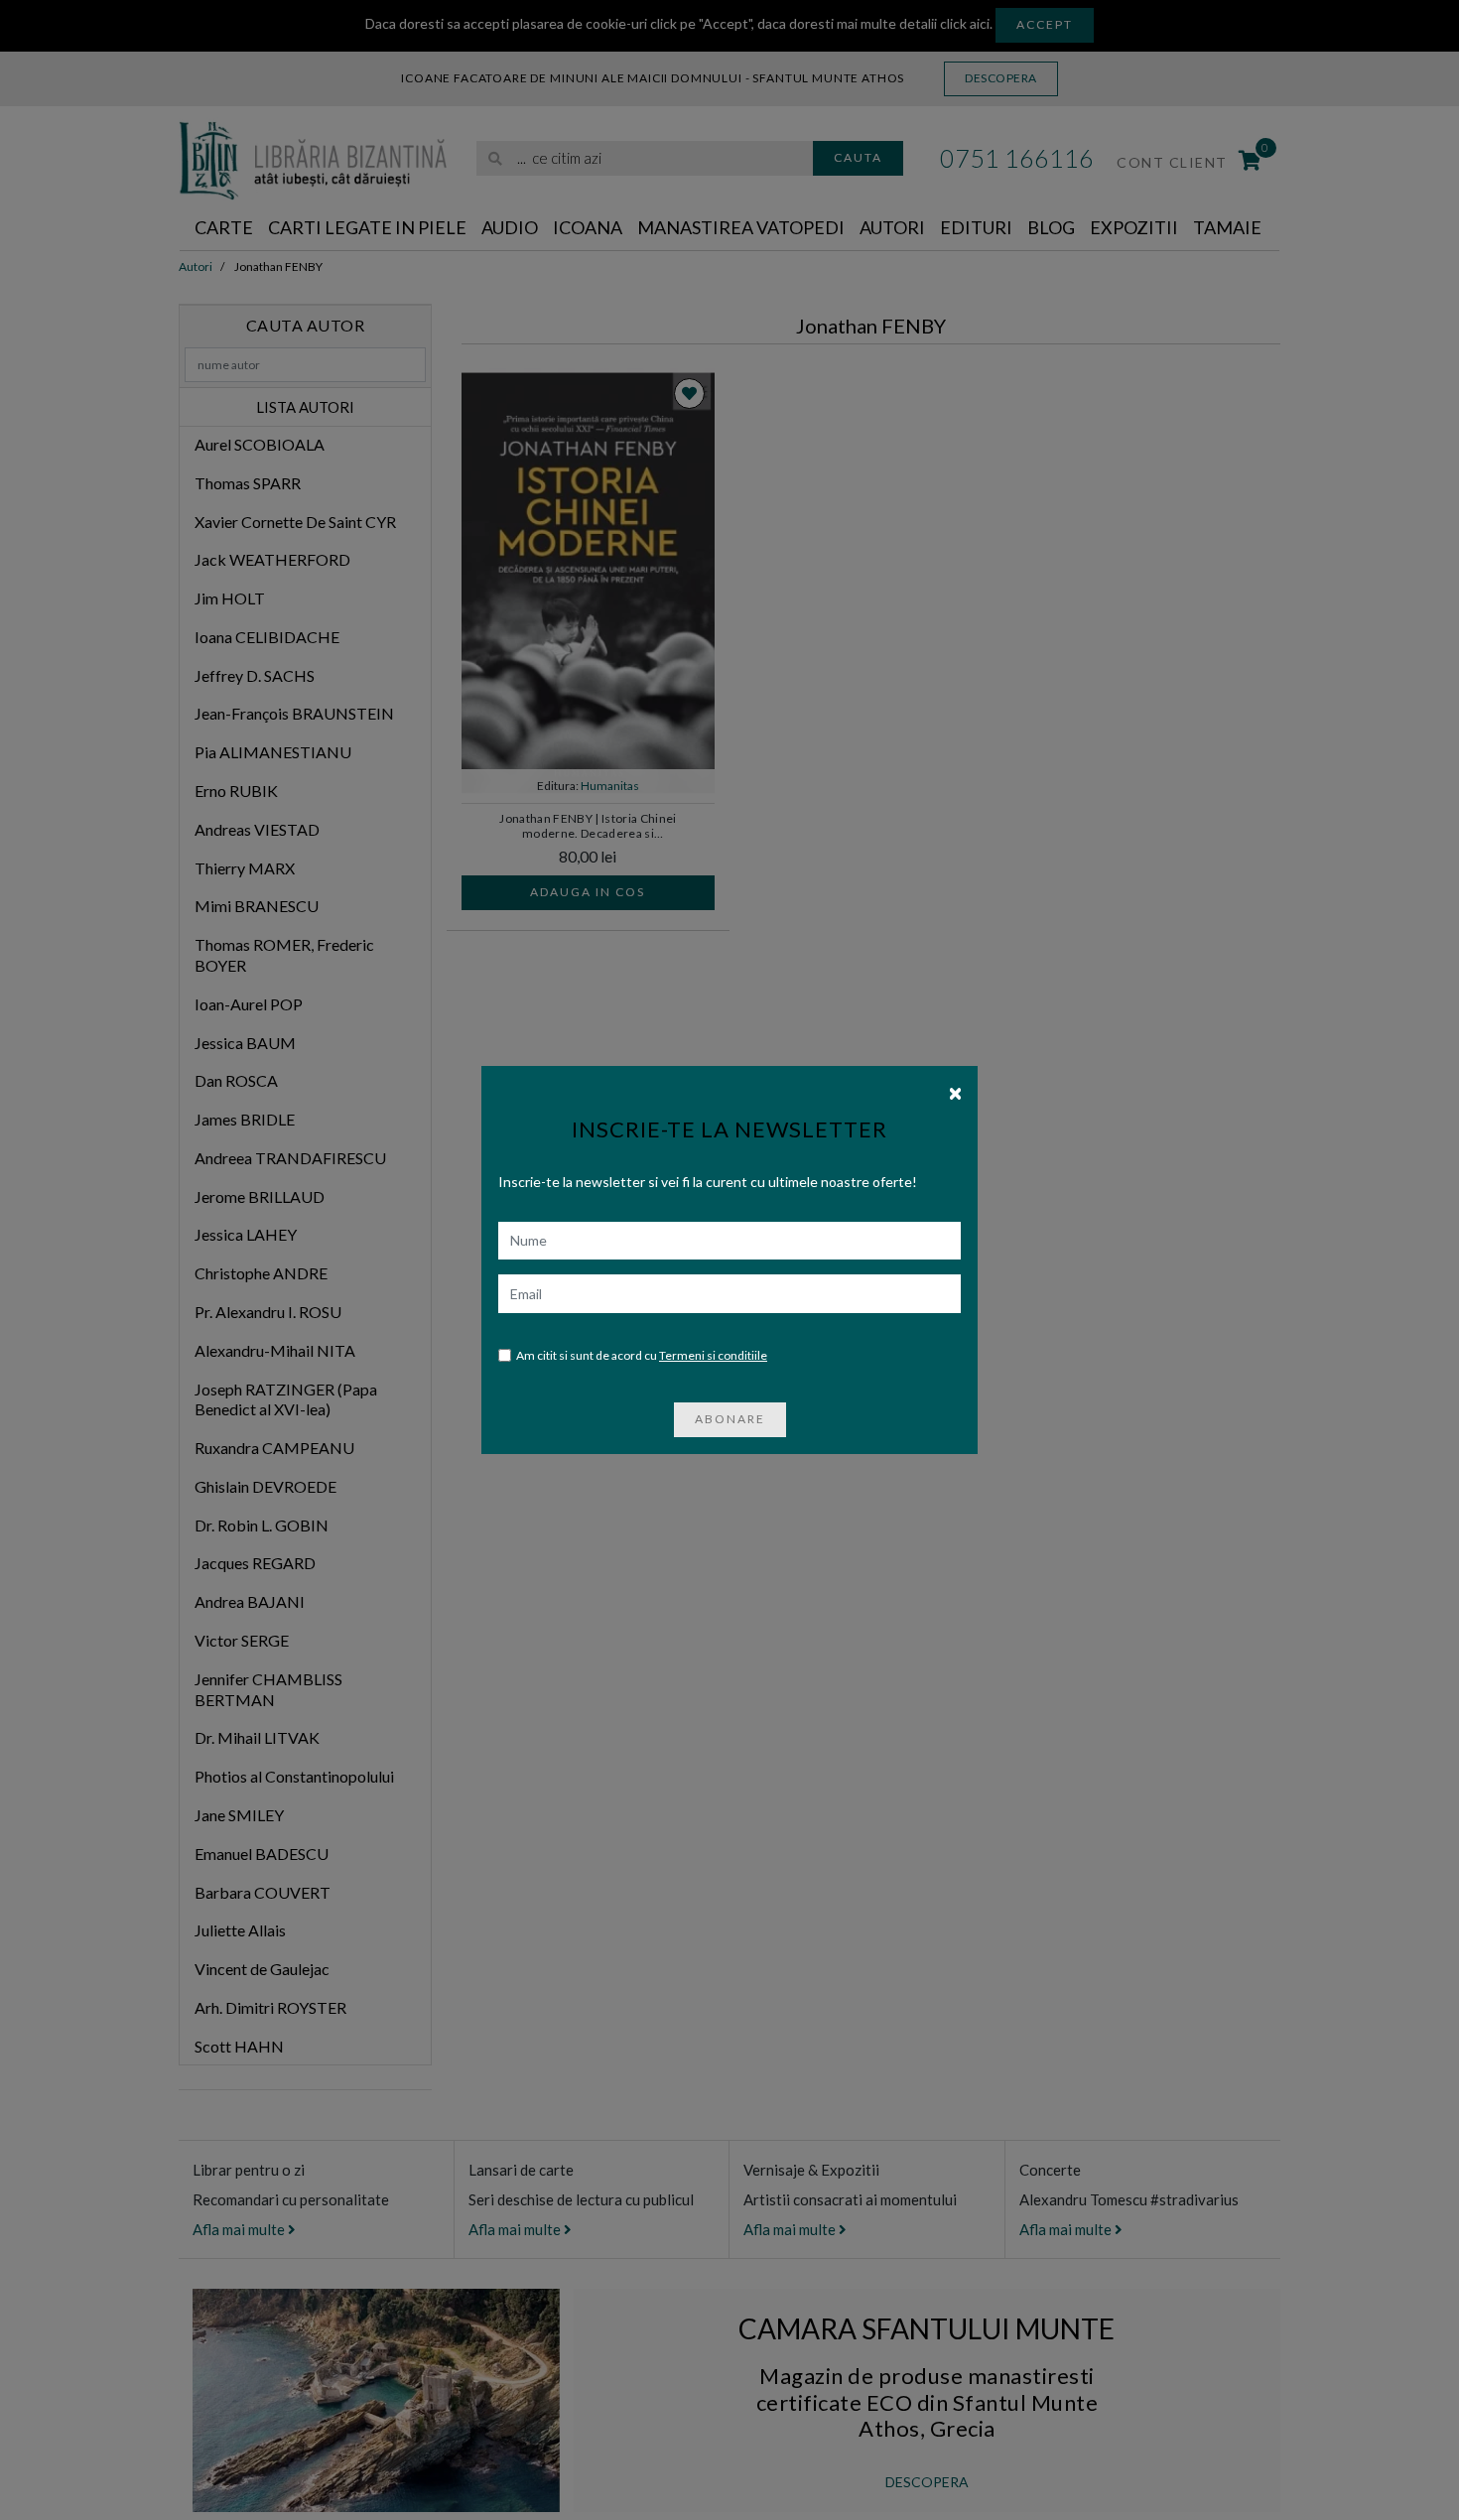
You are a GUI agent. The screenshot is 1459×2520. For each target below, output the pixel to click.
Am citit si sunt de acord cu (642, 1355)
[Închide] (955, 1092)
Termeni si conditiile (713, 1355)
